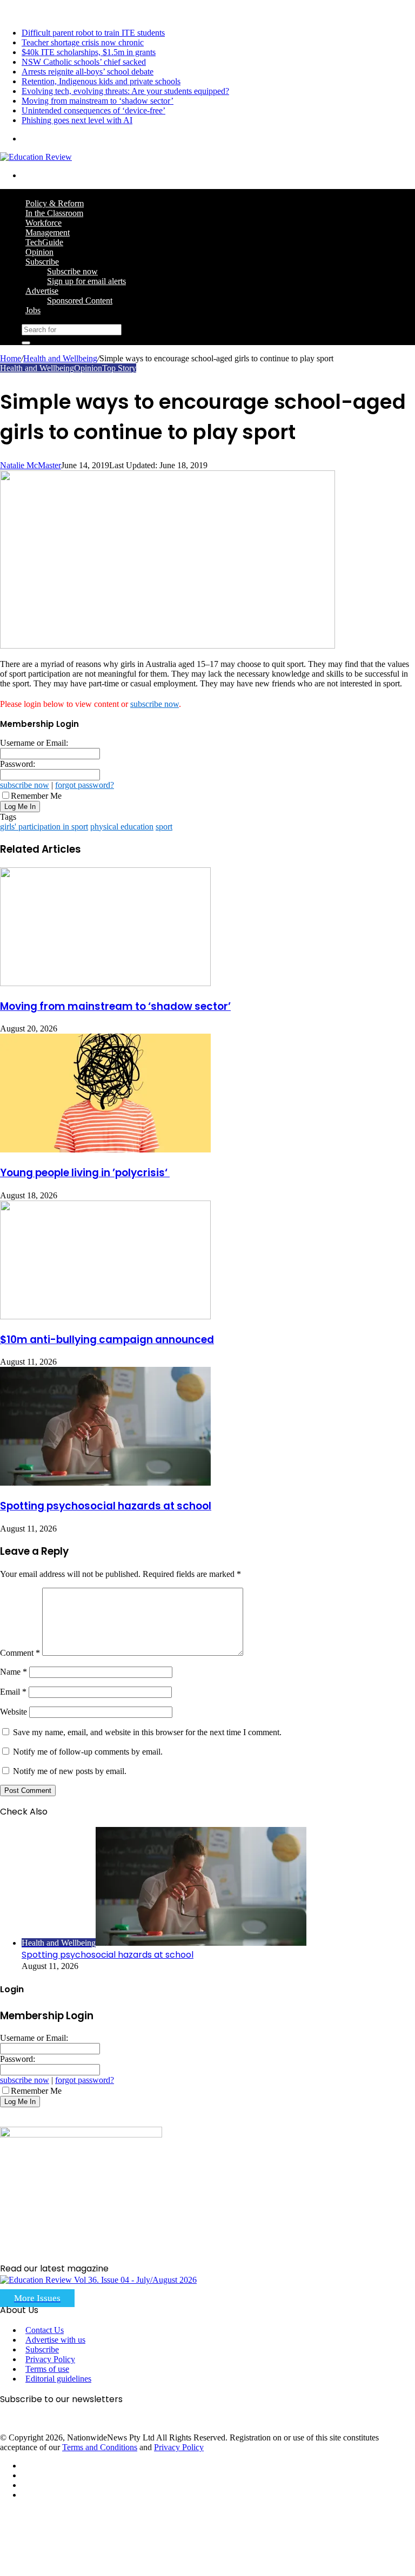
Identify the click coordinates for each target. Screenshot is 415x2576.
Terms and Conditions (100, 2447)
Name (14, 1672)
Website (14, 1712)
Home (11, 358)
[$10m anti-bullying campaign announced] (105, 1316)
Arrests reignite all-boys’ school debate (88, 72)
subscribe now (155, 704)
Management (48, 232)
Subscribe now (72, 271)
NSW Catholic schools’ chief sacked (84, 62)
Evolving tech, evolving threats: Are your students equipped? (125, 91)
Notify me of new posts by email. (70, 1771)
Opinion (39, 252)
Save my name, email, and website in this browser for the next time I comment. (147, 1732)
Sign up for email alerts (86, 281)
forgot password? (85, 785)
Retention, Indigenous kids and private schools (101, 81)
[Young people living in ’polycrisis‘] (105, 1149)
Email (13, 1692)
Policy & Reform (55, 203)
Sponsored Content (80, 301)
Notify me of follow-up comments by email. (88, 1752)
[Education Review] (36, 157)
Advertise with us (55, 2340)
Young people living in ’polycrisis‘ (85, 1173)
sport (164, 827)
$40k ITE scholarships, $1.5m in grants (89, 52)
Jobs (33, 310)
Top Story (119, 368)
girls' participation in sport (44, 827)
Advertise (42, 291)
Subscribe (42, 262)
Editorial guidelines (58, 2379)
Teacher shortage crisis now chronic (83, 42)
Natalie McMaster (31, 465)
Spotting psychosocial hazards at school (106, 1506)
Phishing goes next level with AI (77, 120)
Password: (18, 764)
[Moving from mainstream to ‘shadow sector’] (105, 983)
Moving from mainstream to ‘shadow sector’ (98, 101)
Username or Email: (34, 743)
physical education (122, 827)
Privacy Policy (50, 2359)
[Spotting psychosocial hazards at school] (105, 1483)
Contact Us (45, 2330)
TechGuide (44, 242)
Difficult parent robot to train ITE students (93, 33)
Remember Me (36, 796)
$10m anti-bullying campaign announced (107, 1340)
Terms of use (47, 2369)
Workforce (43, 223)
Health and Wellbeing (60, 358)
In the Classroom (54, 213)
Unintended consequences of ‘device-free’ (93, 110)
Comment (20, 1653)
